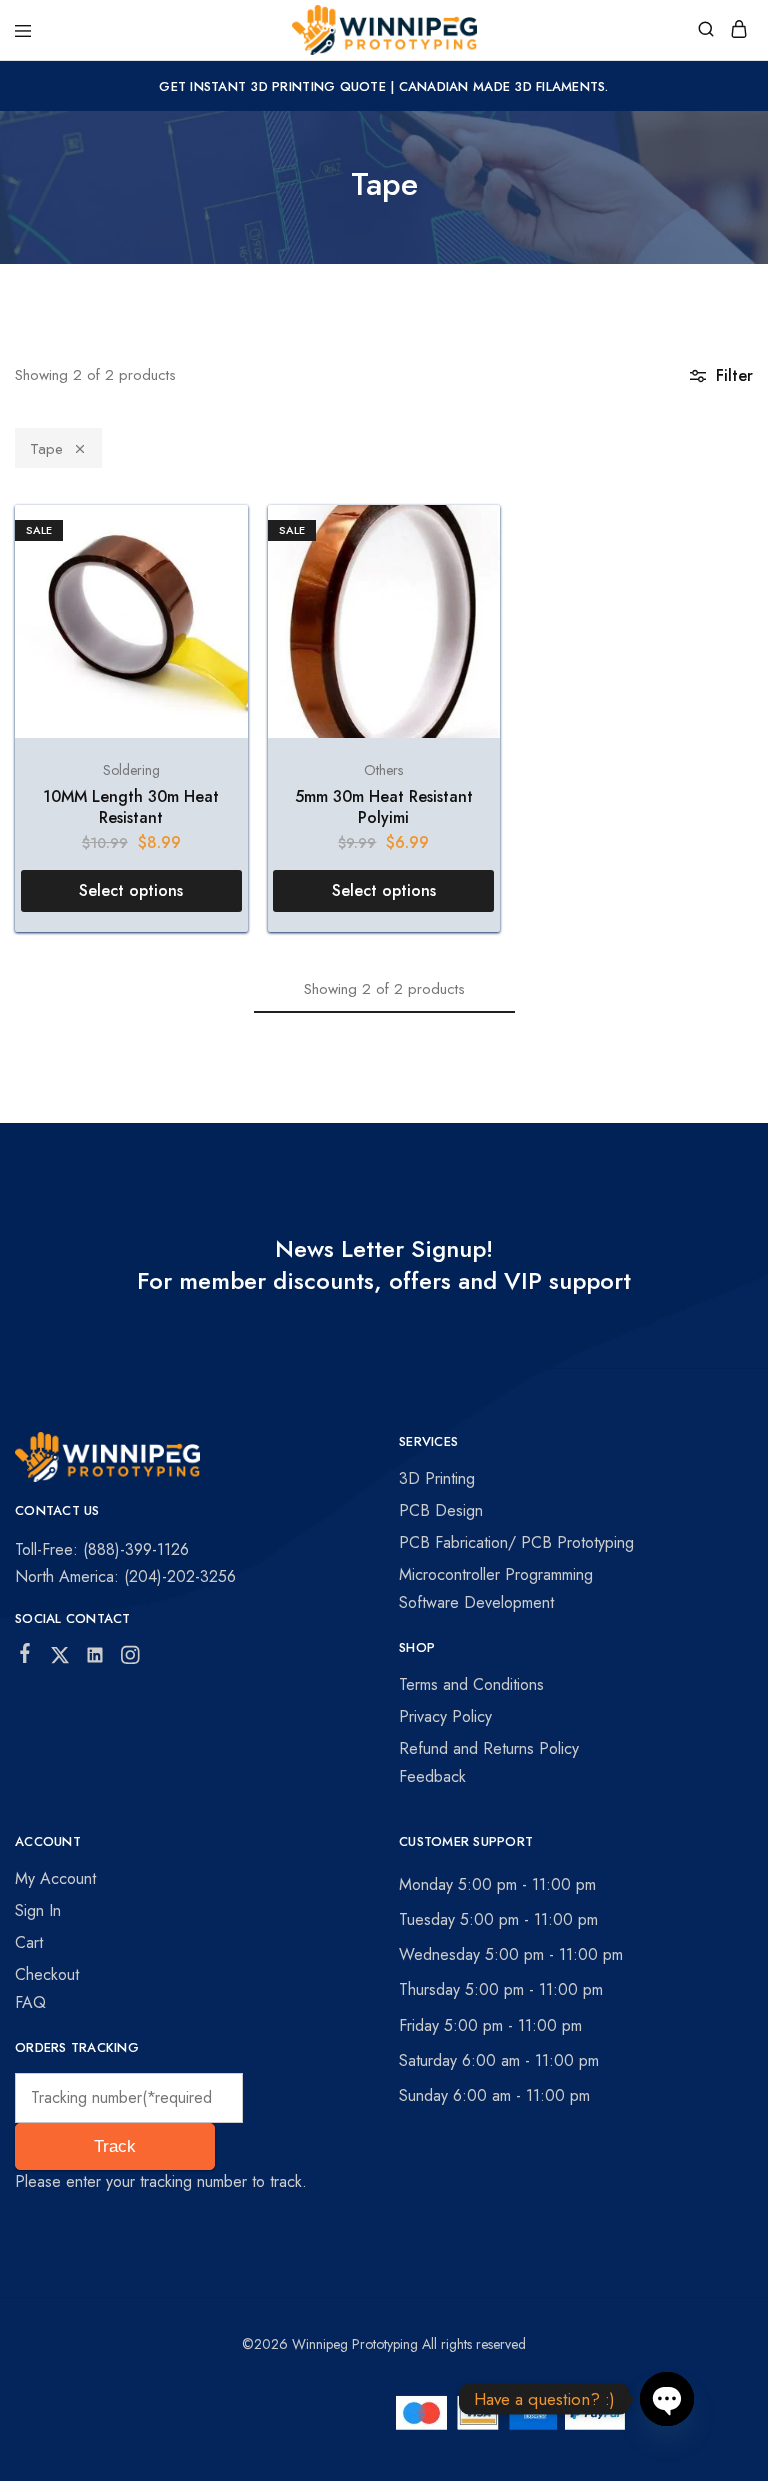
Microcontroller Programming (496, 1574)
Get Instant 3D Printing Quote (272, 86)
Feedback (432, 1776)
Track (115, 2146)
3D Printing (437, 1478)
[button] (131, 891)
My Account (55, 1878)
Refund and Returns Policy (489, 1748)
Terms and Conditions (471, 1684)
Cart (29, 1942)
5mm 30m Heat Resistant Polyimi (384, 807)
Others (383, 770)
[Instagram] (130, 1659)
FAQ (30, 2002)
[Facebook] (25, 1657)
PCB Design (441, 1510)
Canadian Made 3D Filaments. (504, 86)
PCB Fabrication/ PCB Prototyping (516, 1542)
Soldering (131, 770)
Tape (46, 449)
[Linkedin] (95, 1659)
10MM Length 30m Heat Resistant (131, 807)
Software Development (476, 1602)
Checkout (47, 1974)
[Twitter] (60, 1659)
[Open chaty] (667, 2401)
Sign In (38, 1910)
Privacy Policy (445, 1716)
